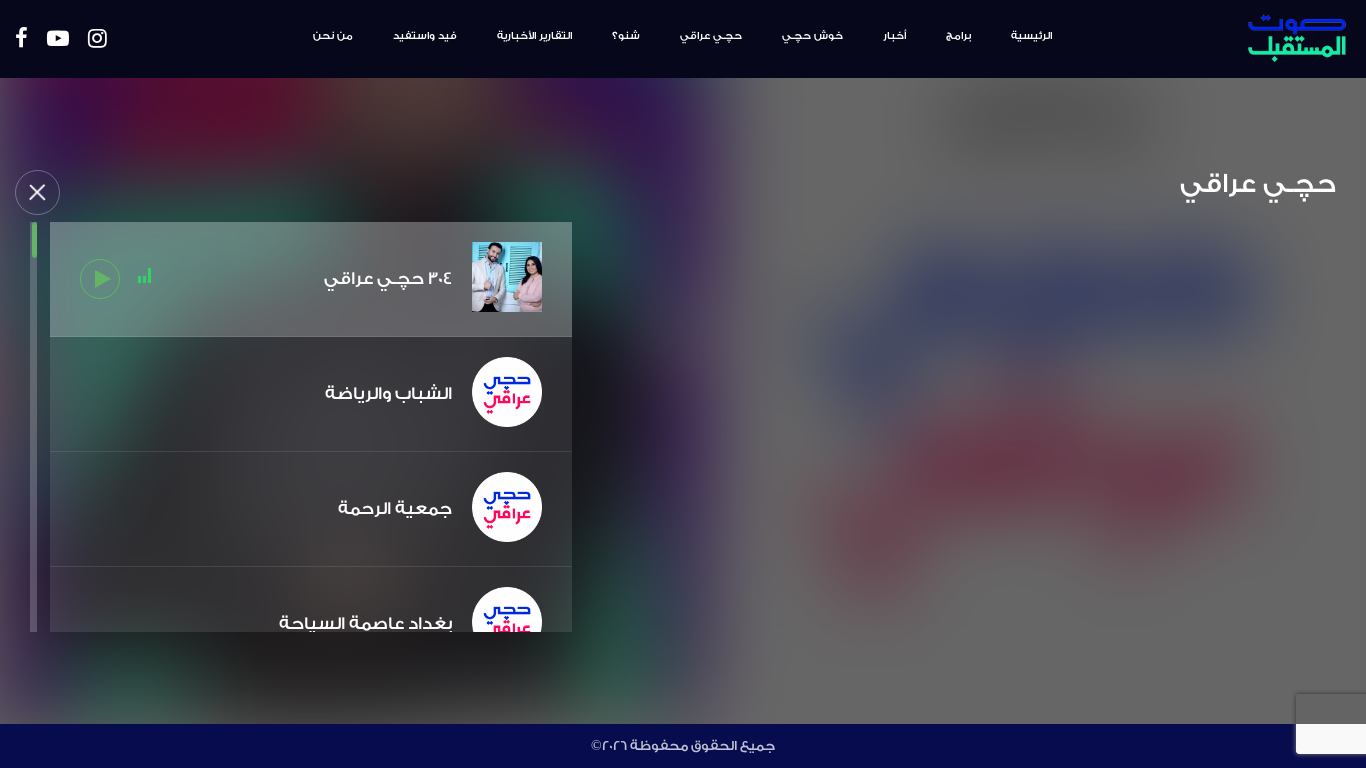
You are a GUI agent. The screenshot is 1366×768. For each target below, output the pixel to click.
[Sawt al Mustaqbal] (1239, 39)
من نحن (333, 36)
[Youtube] (58, 39)
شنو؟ (626, 36)
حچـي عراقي (711, 36)
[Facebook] (21, 39)
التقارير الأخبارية (534, 36)
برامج (958, 36)
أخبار (894, 36)
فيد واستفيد (425, 36)
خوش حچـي (812, 36)
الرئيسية (1031, 36)
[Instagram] (97, 39)
